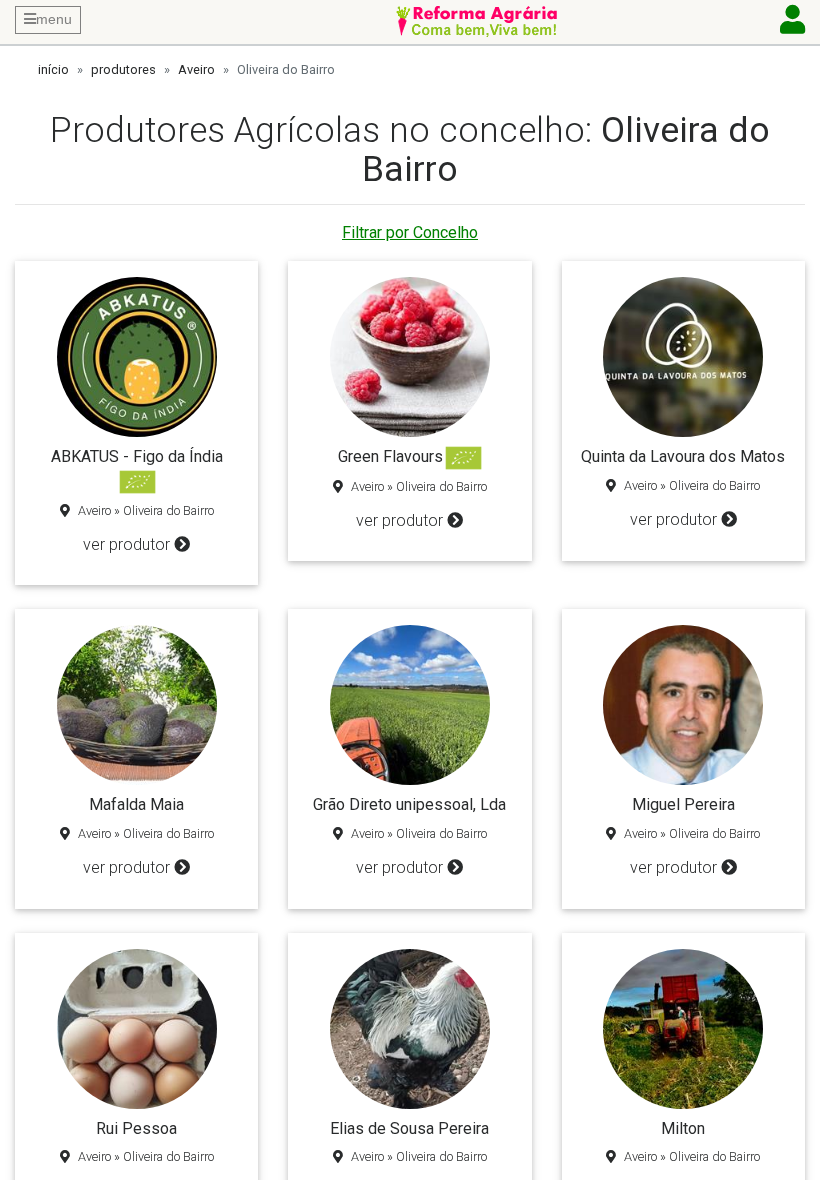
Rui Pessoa (136, 1128)
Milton (683, 1128)
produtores (123, 69)
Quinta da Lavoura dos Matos (683, 456)
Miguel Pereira (683, 804)
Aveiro (196, 69)
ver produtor (126, 544)
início (53, 69)
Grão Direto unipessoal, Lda (409, 804)
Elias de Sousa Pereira (409, 1128)
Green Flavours (390, 456)
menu (54, 19)
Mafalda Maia (136, 804)
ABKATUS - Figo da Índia (137, 456)
